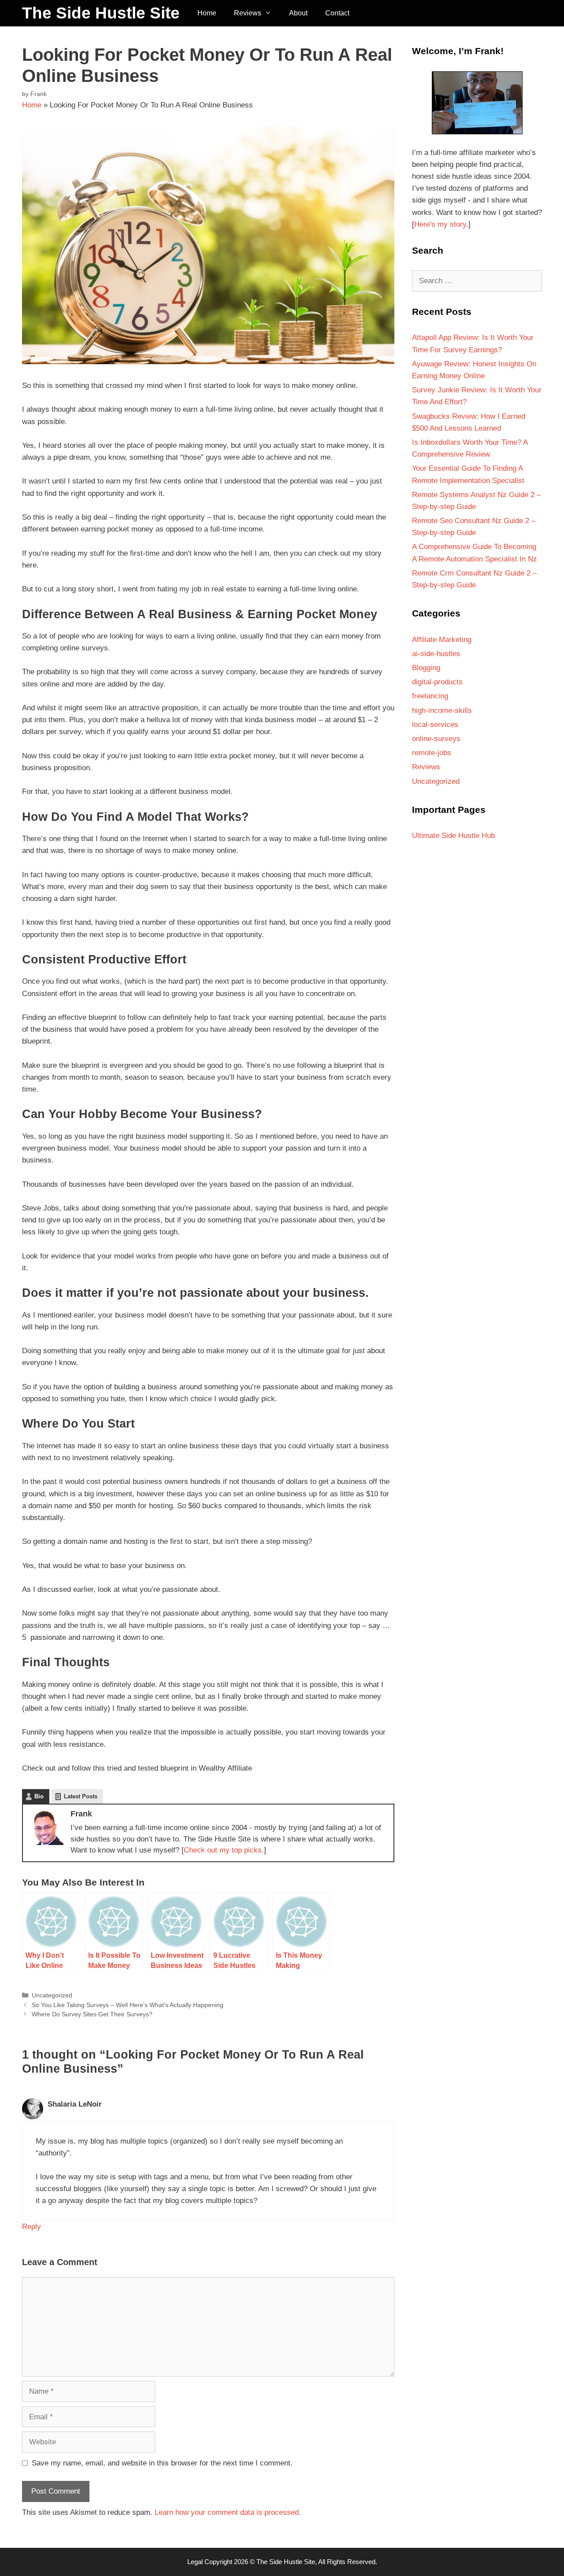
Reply (32, 2227)
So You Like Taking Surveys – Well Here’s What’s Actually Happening (128, 2005)
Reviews (248, 13)
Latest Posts (81, 1796)
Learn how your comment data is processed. (228, 2512)
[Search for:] (477, 281)
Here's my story (440, 224)
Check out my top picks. (224, 1850)
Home (207, 13)
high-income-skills (442, 710)
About (298, 13)
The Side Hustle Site (101, 13)
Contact (337, 13)
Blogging (426, 668)
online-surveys (436, 739)
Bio (39, 1796)
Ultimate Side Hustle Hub (453, 836)
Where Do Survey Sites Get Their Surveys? (92, 2014)
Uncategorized (52, 1995)
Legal (195, 2562)
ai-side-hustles (436, 654)
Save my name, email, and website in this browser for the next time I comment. (162, 2463)
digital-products (437, 682)
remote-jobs (432, 753)
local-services (435, 725)
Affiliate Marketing (442, 640)
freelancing (430, 696)
